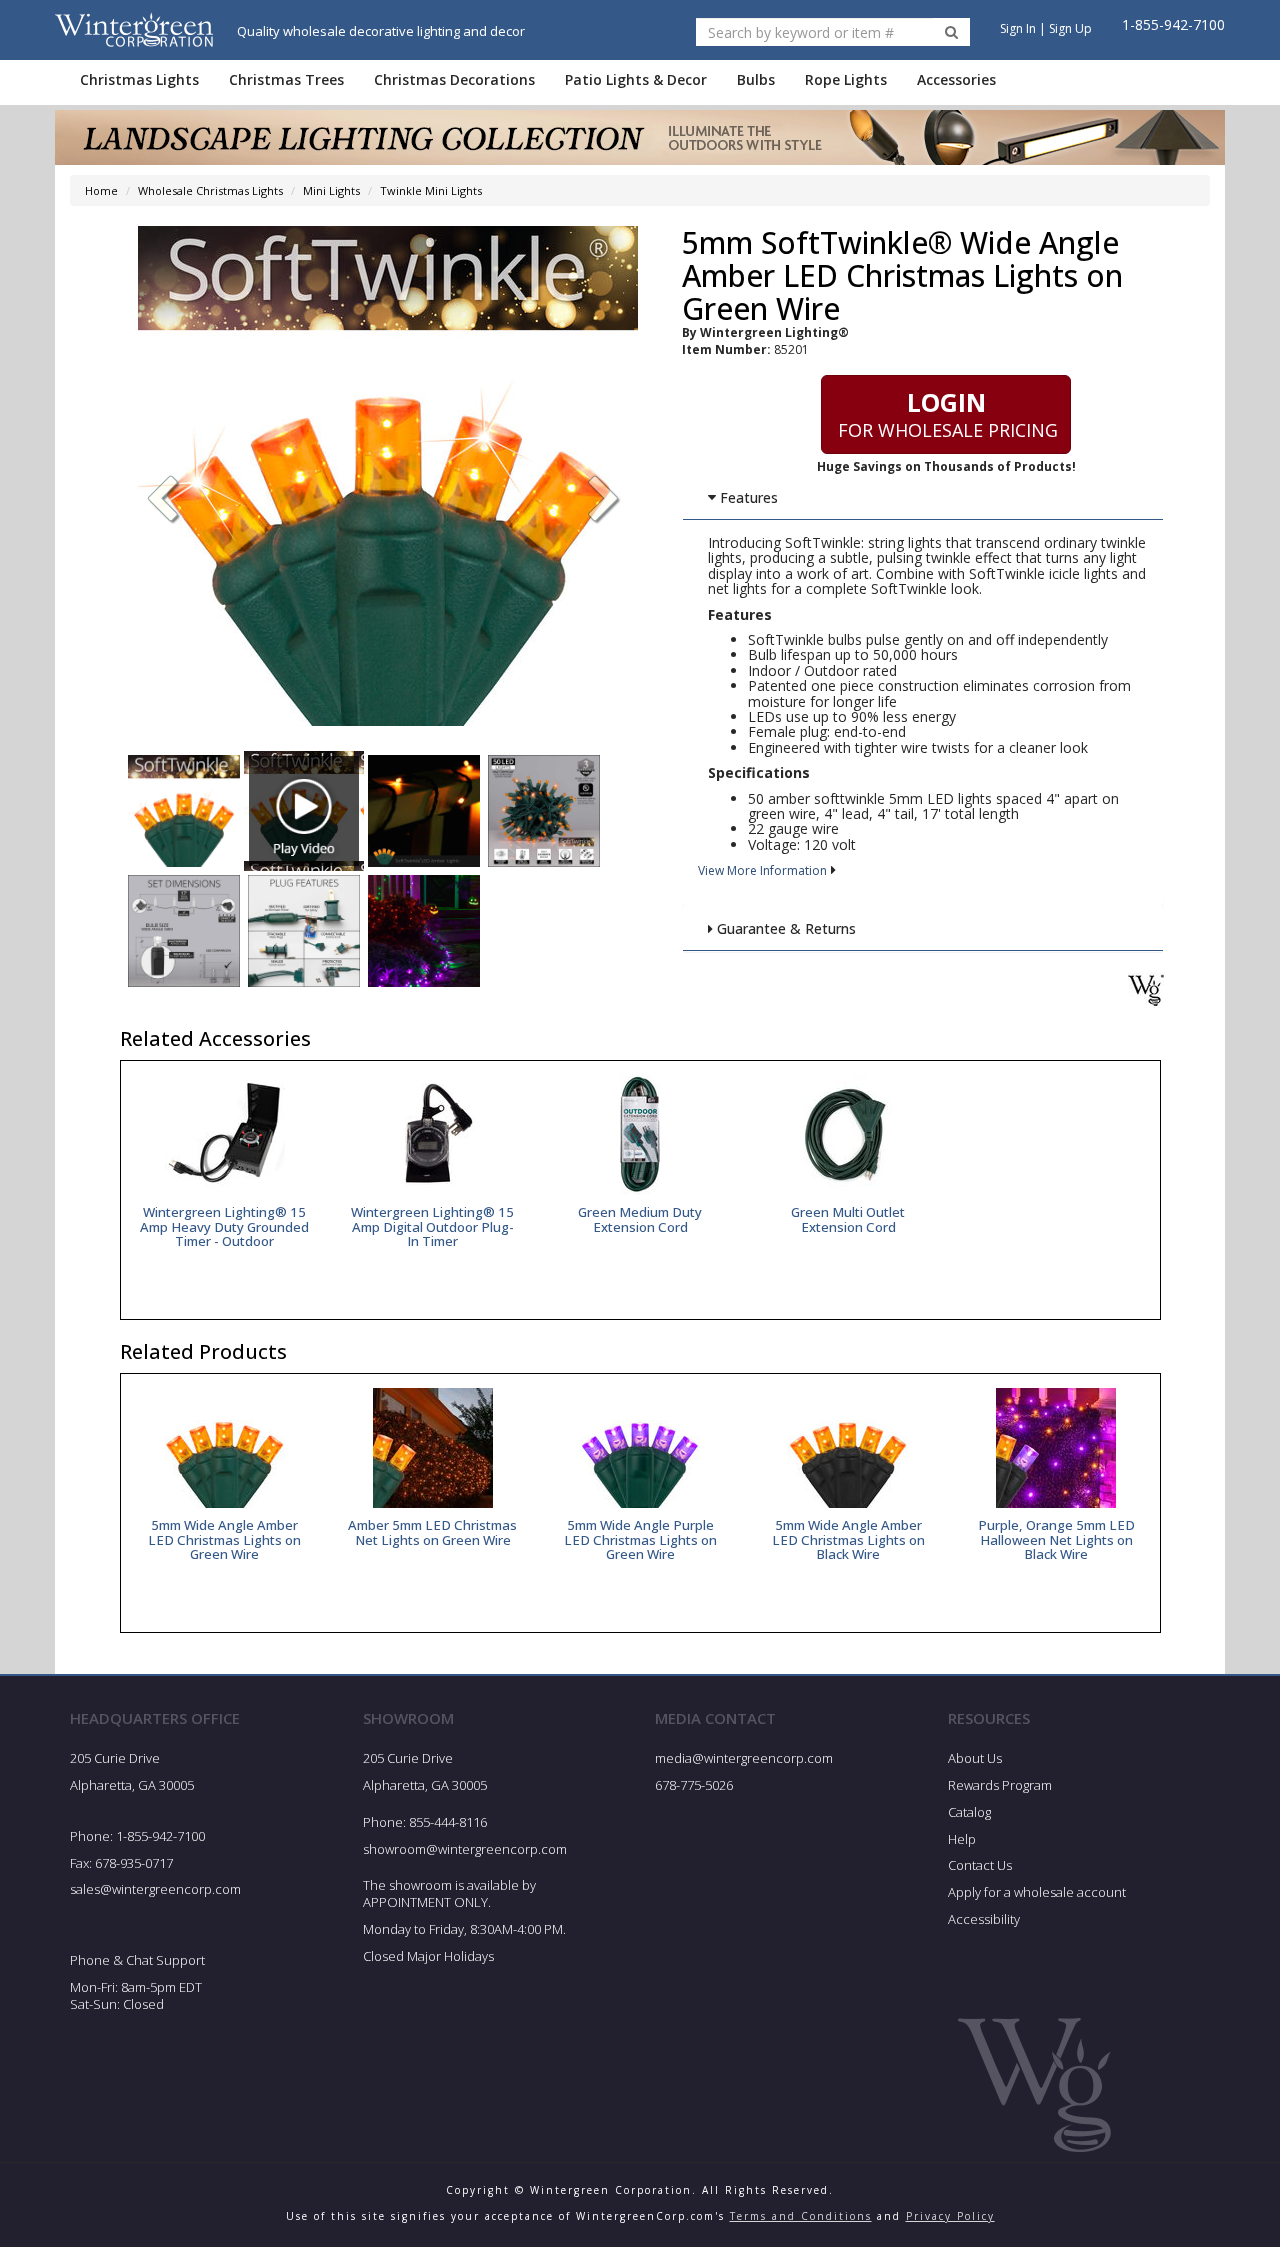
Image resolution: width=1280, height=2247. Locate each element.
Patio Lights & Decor (636, 79)
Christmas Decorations (454, 79)
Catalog (969, 1812)
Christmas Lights (139, 79)
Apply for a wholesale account (1037, 1892)
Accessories (956, 79)
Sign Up (1070, 28)
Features (747, 497)
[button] (604, 501)
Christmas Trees (286, 79)
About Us (975, 1758)
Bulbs (756, 79)
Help (962, 1839)
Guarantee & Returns (784, 928)
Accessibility (984, 1919)
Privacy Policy (950, 2216)
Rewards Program (1000, 1785)
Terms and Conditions (801, 2216)
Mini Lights (331, 190)
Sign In (1018, 28)
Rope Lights (846, 79)
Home (101, 190)
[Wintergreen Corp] (134, 29)
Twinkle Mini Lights (431, 190)
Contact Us (980, 1865)
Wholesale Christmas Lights (210, 190)
